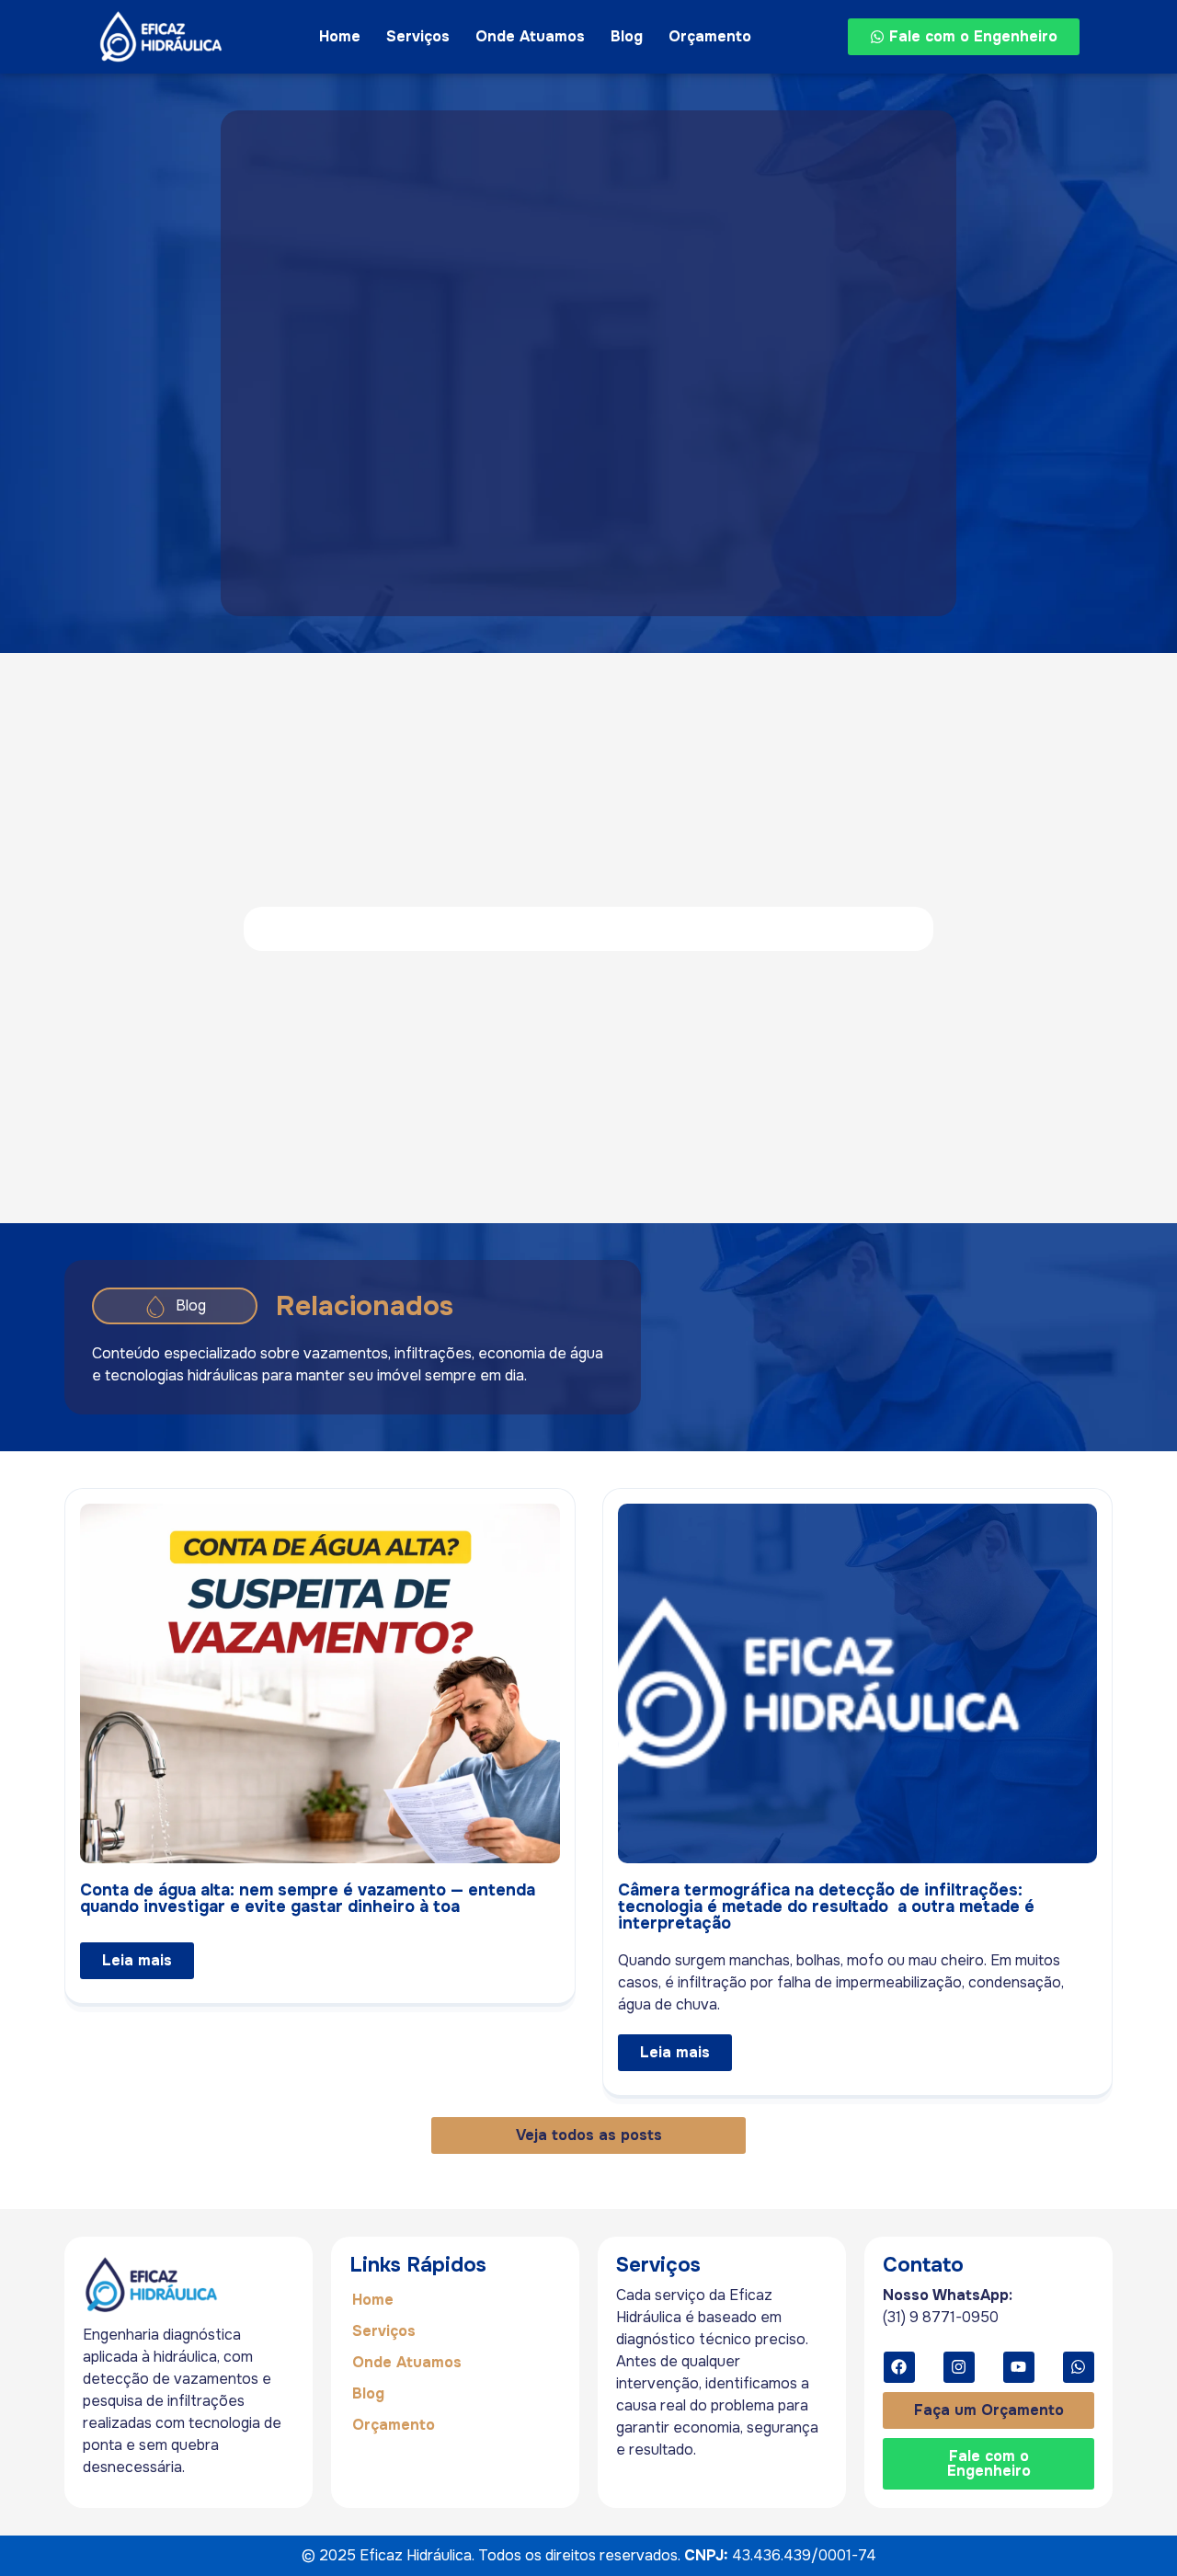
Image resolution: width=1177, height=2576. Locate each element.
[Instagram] (959, 2367)
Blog (627, 36)
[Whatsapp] (1079, 2367)
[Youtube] (1019, 2367)
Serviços (418, 36)
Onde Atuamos (530, 36)
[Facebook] (899, 2367)
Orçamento (710, 36)
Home (340, 36)
